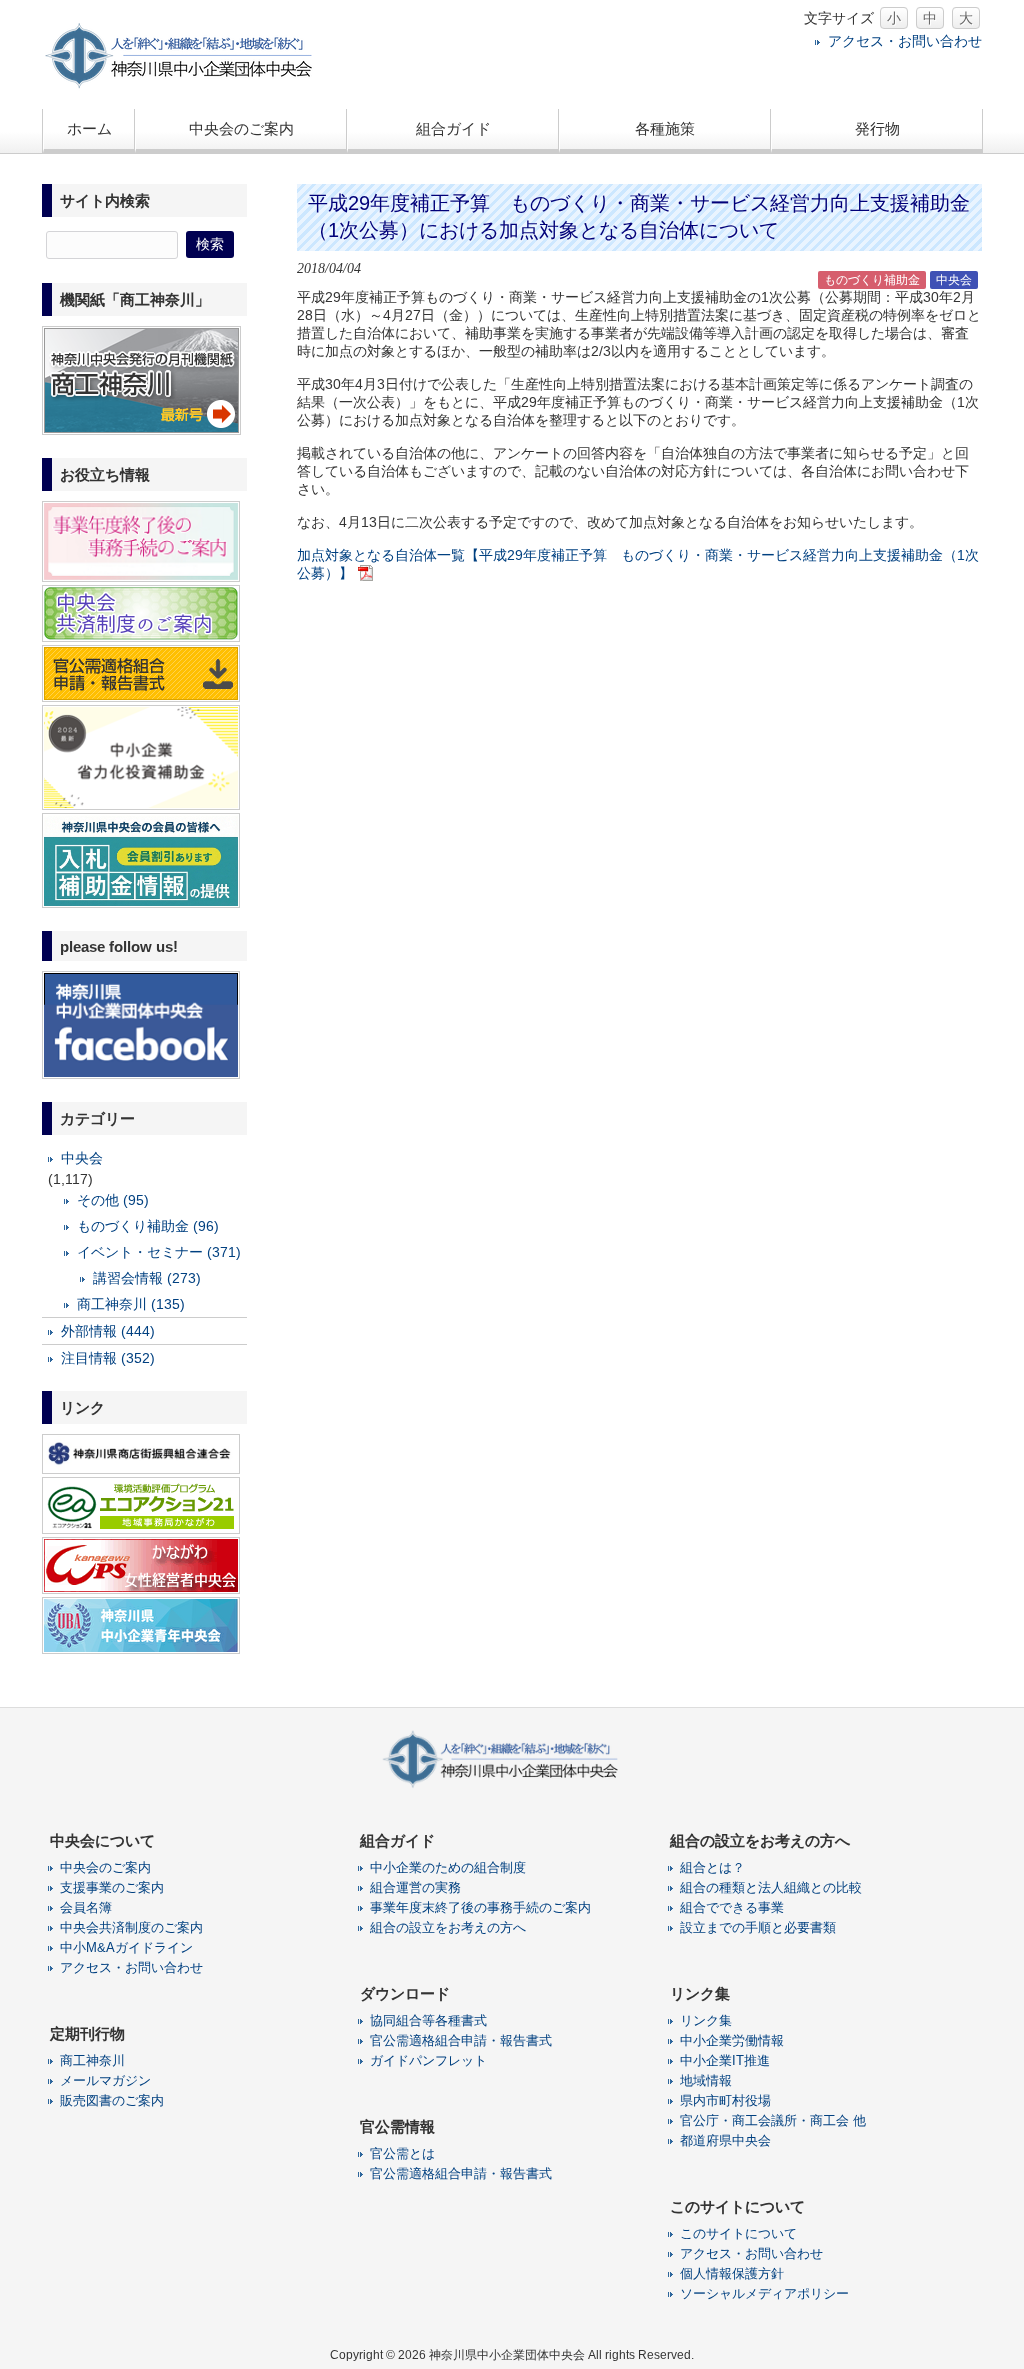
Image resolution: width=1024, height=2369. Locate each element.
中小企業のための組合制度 (448, 1867)
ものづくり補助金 (872, 280)
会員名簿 (86, 1907)
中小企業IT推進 (725, 2060)
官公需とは (402, 2153)
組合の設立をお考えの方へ (448, 1927)
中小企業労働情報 (732, 2040)
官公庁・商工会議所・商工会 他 (773, 2120)
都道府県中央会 (725, 2140)
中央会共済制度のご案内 (131, 1927)
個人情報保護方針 (732, 2273)
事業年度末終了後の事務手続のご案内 (480, 1907)
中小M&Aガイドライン (126, 1947)
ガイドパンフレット (428, 2060)
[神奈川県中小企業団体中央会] (192, 84)
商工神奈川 (92, 2060)
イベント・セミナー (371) (159, 1252)
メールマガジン (105, 2080)
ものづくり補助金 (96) (148, 1226)
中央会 (954, 280)
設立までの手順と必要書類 (758, 1927)
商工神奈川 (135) (131, 1304)
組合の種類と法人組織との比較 (771, 1887)
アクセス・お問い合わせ (905, 41)
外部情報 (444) (108, 1331)
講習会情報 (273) (147, 1278)
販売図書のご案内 (112, 2100)
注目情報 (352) (108, 1358)
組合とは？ (712, 1867)
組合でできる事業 (732, 1907)
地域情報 (706, 2080)
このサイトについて (738, 2233)
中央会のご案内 (105, 1867)
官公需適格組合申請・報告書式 (461, 2040)
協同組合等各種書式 (428, 2020)
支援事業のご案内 (112, 1887)
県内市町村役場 (725, 2100)
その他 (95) (113, 1200)
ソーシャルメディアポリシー (764, 2293)
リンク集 (706, 2020)
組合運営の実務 (415, 1887)
